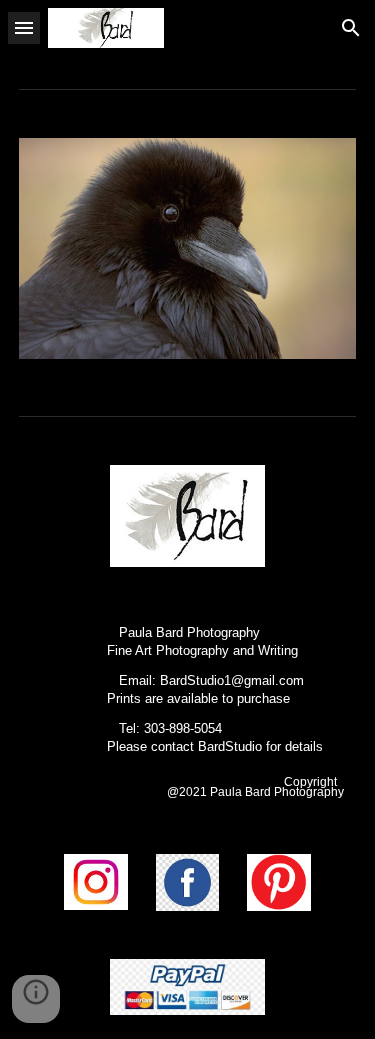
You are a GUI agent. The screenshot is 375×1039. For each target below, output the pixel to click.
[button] (24, 27)
